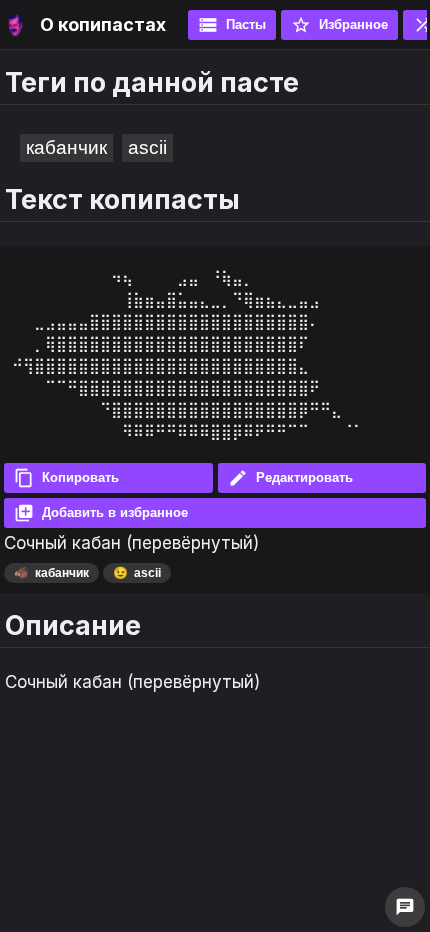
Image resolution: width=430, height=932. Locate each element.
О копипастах (103, 24)
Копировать (66, 478)
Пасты (232, 25)
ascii (147, 147)
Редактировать (290, 478)
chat (405, 907)
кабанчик (66, 147)
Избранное (339, 25)
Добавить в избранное (101, 513)
